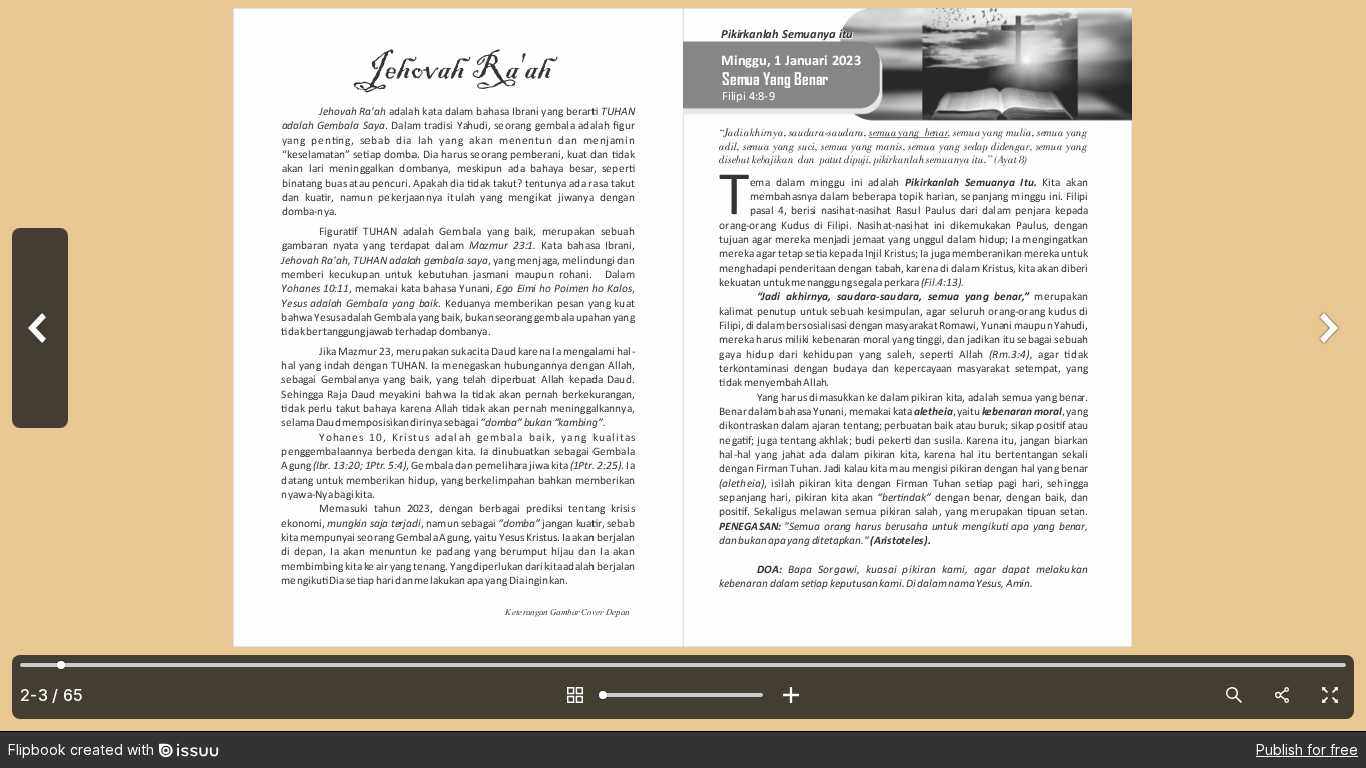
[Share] (1282, 695)
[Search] (1234, 695)
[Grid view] (575, 695)
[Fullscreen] (1330, 695)
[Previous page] (40, 365)
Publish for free (1307, 749)
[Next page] (1326, 365)
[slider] (683, 695)
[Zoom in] (791, 695)
